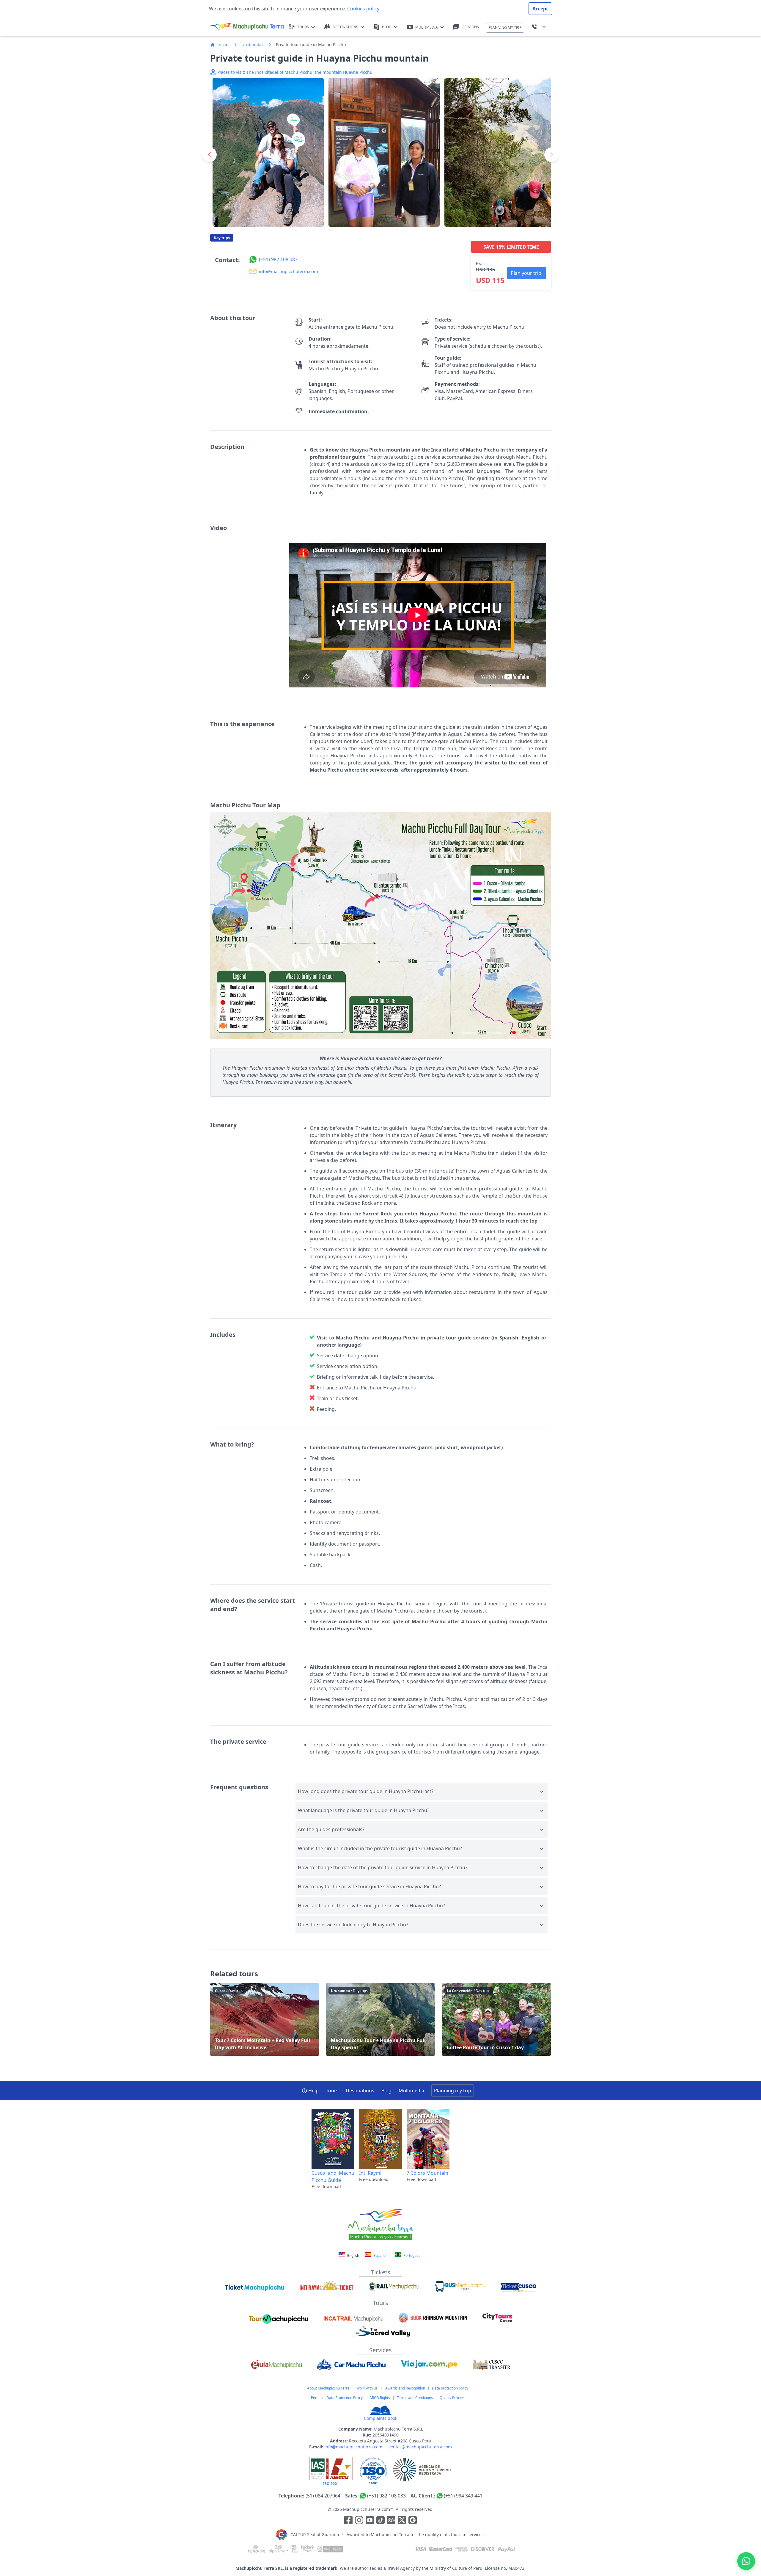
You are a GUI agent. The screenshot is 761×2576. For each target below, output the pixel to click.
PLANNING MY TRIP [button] (505, 28)
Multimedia (411, 2091)
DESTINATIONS (345, 27)
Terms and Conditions (415, 2398)
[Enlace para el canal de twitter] (402, 2521)
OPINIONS (470, 27)
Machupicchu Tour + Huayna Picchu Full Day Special (380, 2019)
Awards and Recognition (405, 2388)
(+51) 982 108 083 (386, 2496)
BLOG (387, 27)
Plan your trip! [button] (527, 273)
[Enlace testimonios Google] (413, 2521)
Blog (386, 2091)
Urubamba (252, 44)
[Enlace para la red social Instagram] (359, 2521)
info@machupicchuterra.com (353, 2447)
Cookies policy (363, 9)
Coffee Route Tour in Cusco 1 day (496, 2019)
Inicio (223, 44)
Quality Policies (452, 2398)
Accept (540, 9)
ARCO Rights (380, 2398)
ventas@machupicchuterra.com (420, 2447)
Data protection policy (450, 2388)
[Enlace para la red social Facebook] (348, 2521)
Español (379, 2255)
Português (411, 2255)
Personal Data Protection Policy (337, 2398)
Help (313, 2091)
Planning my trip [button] (453, 2091)
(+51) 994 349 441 (463, 2496)
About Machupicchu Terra (328, 2388)
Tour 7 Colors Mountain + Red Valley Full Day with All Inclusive (265, 2019)
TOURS (303, 27)
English (353, 2255)
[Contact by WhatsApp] (746, 2561)
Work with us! (367, 2388)
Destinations (360, 2091)
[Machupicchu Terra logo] (246, 27)
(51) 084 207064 (323, 2496)
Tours (332, 2091)
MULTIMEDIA (427, 27)
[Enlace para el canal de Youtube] (370, 2521)
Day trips (222, 238)
